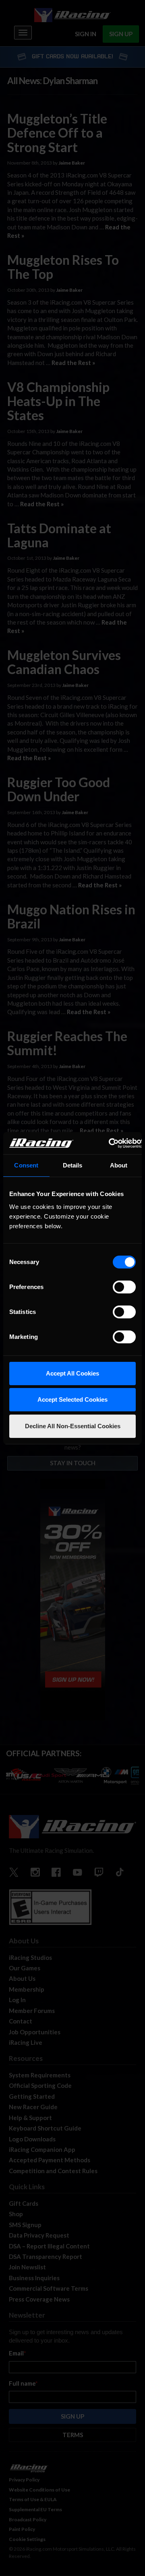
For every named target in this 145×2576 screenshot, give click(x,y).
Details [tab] (73, 1165)
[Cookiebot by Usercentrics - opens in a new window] (109, 1143)
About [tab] (119, 1165)
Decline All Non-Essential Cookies (73, 1426)
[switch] (124, 1287)
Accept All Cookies (72, 1373)
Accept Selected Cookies (72, 1399)
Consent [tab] (26, 1165)
